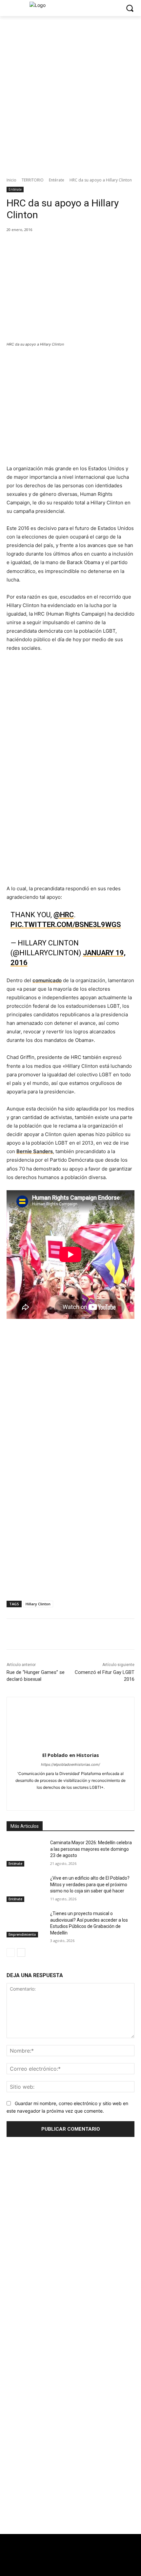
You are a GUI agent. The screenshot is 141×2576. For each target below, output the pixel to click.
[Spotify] (59, 1798)
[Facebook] (34, 243)
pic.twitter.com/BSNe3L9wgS (66, 925)
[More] (94, 243)
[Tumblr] (82, 1798)
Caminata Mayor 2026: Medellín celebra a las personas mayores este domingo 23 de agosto (91, 1849)
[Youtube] (105, 1798)
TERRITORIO (33, 180)
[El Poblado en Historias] (71, 1723)
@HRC (64, 915)
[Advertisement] (70, 2475)
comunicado (47, 980)
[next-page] (21, 1953)
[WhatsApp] (79, 243)
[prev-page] (11, 1953)
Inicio (11, 180)
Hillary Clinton (38, 1604)
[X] (49, 243)
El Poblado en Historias (71, 1755)
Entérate (57, 180)
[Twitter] (63, 2565)
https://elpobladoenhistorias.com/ (70, 1764)
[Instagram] (48, 1798)
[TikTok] (71, 1798)
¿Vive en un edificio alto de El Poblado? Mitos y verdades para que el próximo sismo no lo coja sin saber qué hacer (90, 1884)
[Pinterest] (64, 243)
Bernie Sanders (35, 1151)
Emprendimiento (22, 1934)
